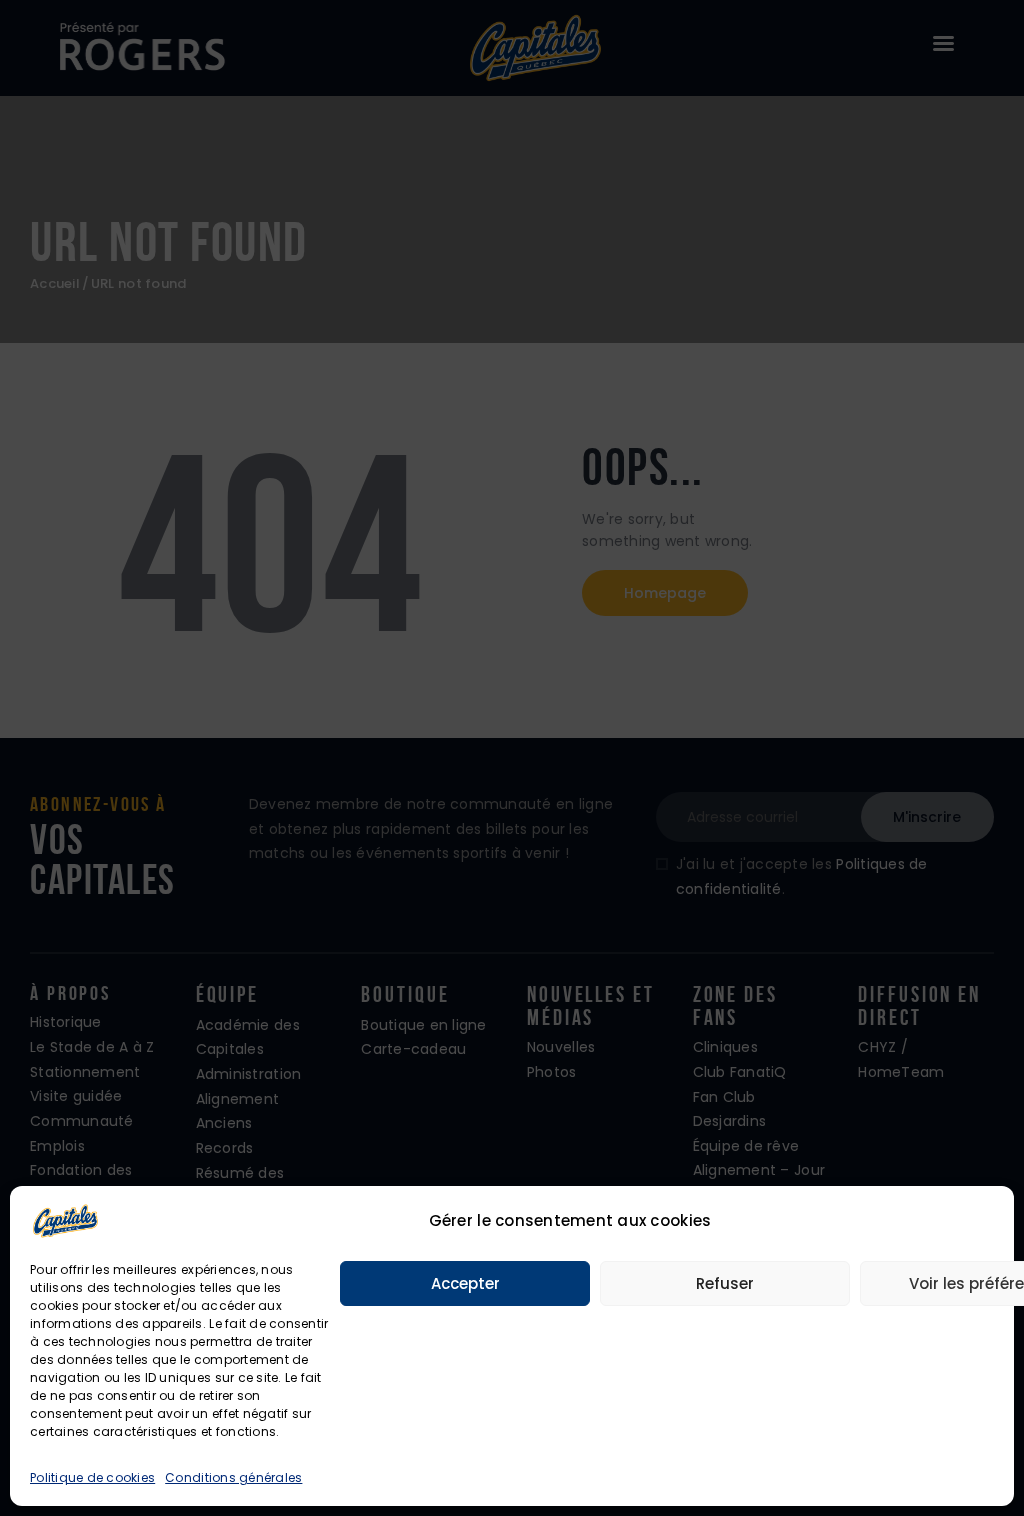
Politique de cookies (92, 1477)
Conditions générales (233, 1477)
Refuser (725, 1283)
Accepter (465, 1283)
